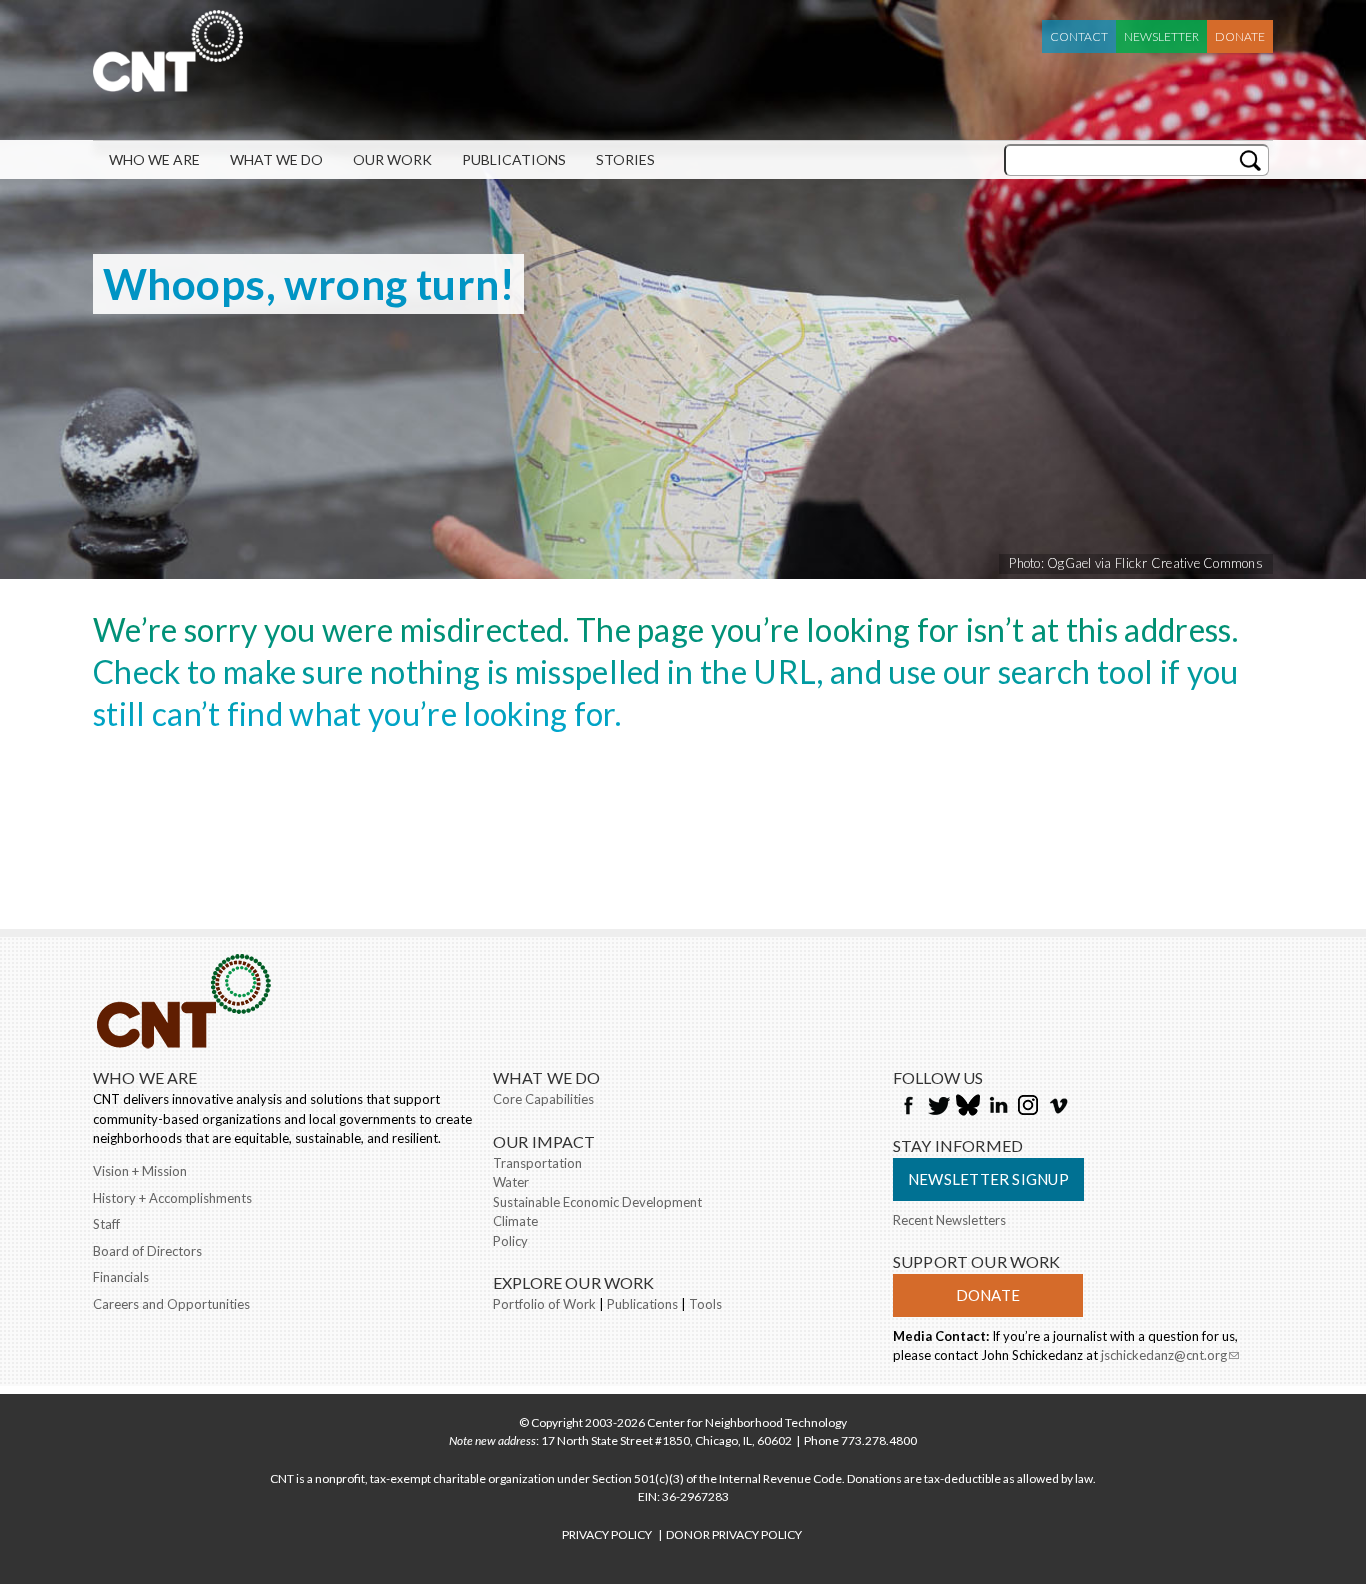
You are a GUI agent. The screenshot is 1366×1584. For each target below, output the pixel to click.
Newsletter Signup (988, 1179)
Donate (1240, 36)
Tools (705, 1304)
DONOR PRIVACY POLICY (734, 1534)
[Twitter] (938, 1107)
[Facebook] (908, 1107)
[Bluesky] (968, 1107)
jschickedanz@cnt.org (1170, 1357)
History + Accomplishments (172, 1198)
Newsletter (1161, 36)
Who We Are (154, 159)
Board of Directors (147, 1251)
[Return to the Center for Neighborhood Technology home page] (168, 82)
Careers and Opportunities (171, 1304)
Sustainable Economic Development (597, 1202)
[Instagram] (1028, 1107)
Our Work (392, 159)
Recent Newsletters (949, 1220)
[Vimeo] (1058, 1107)
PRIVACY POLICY (607, 1534)
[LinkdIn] (998, 1107)
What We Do (276, 159)
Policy (510, 1241)
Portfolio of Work (544, 1304)
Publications (514, 159)
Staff (106, 1224)
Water (511, 1182)
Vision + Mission (140, 1171)
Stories (625, 159)
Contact (1079, 36)
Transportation (537, 1163)
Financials (121, 1277)
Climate (515, 1221)
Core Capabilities (543, 1099)
